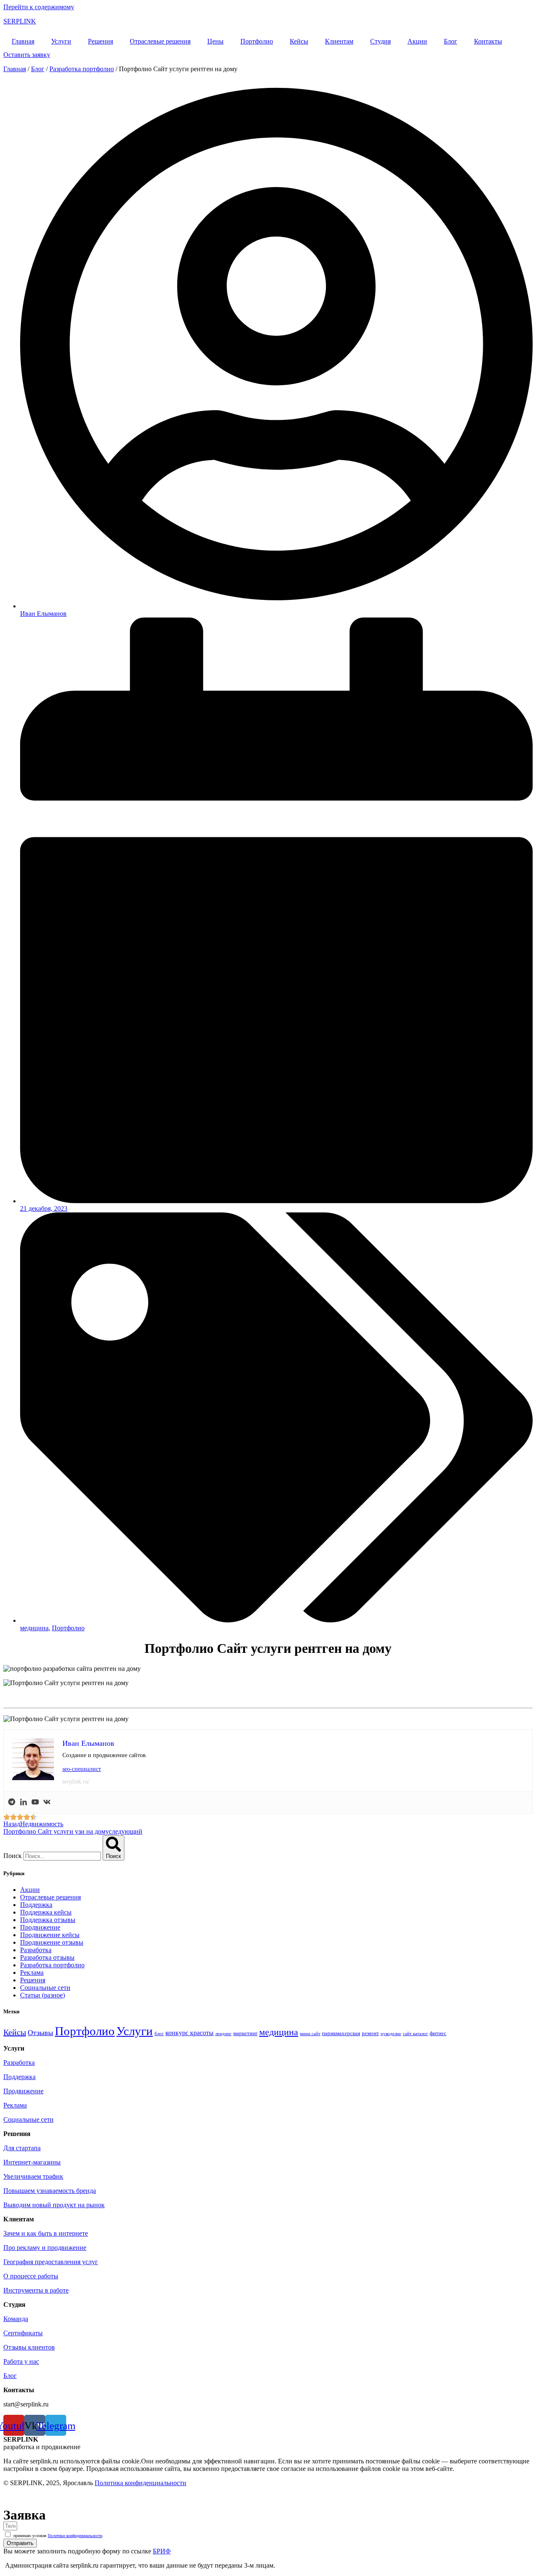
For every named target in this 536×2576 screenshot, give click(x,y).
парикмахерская (341, 2033)
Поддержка (36, 1905)
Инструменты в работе (36, 2290)
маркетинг (245, 2033)
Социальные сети (45, 1988)
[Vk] (47, 1803)
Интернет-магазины (32, 2162)
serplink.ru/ (76, 1782)
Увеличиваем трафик (33, 2176)
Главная (23, 41)
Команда (16, 2319)
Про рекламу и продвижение (45, 2248)
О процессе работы (31, 2276)
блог (159, 2034)
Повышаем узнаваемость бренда (50, 2191)
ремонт (370, 2033)
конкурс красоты (189, 2033)
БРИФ (162, 2551)
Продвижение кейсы (50, 1935)
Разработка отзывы (47, 1957)
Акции (417, 41)
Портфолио (257, 41)
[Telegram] (12, 1803)
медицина (34, 1628)
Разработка (36, 1950)
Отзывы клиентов (29, 2347)
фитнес (438, 2033)
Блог (451, 41)
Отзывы (40, 2033)
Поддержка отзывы (48, 1920)
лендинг (223, 2034)
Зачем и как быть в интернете (46, 2233)
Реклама (32, 1973)
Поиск (13, 1856)
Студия (380, 41)
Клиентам (339, 41)
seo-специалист (82, 1769)
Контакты (488, 41)
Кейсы (299, 41)
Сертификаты (23, 2333)
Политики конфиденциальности (75, 2536)
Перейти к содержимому (39, 7)
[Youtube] (35, 1803)
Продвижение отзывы (52, 1942)
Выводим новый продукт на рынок (54, 2205)
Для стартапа (22, 2148)
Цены (215, 41)
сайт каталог (415, 2034)
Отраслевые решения (160, 41)
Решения (100, 41)
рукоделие (391, 2034)
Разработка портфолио (82, 69)
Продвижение (40, 1927)
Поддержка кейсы (46, 1912)
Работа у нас (21, 2361)
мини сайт (310, 2034)
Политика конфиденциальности (140, 2483)
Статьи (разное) (43, 1995)
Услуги (61, 41)
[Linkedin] (23, 1803)
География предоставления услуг (51, 2262)
